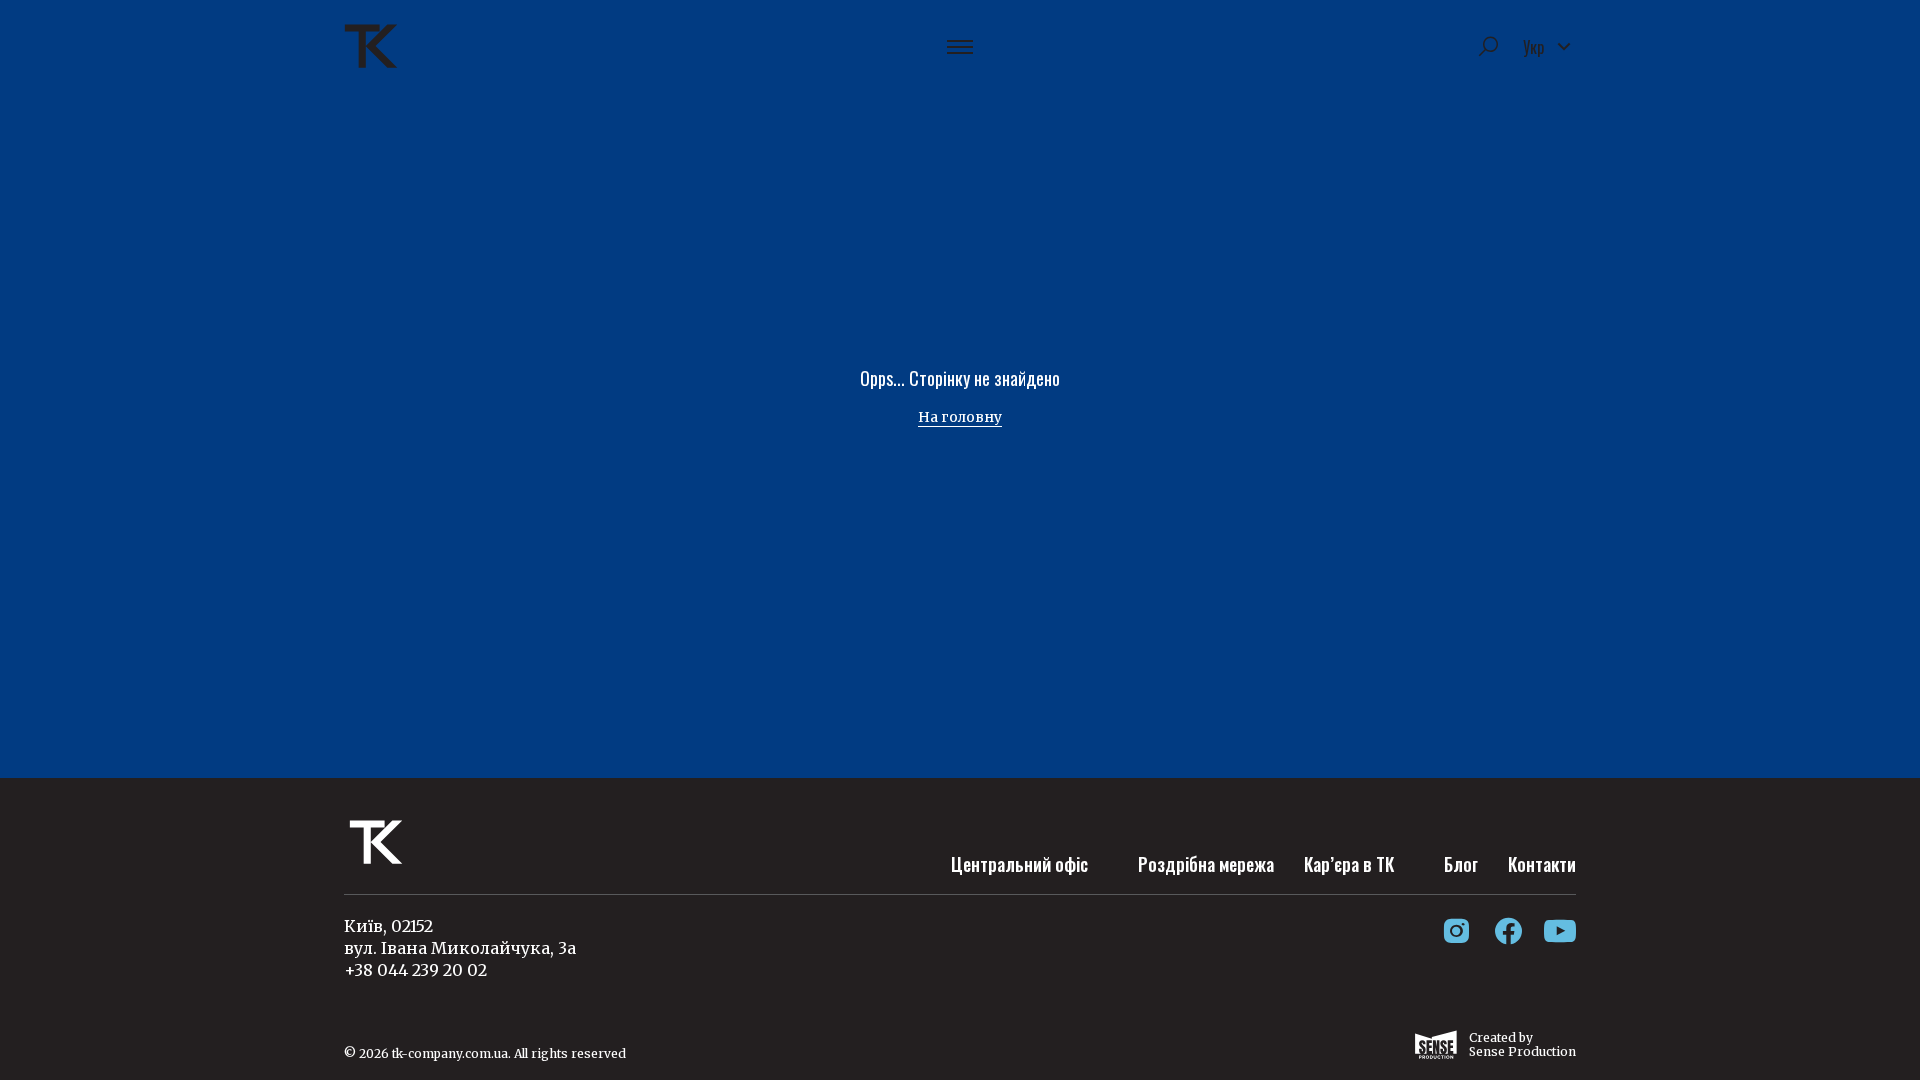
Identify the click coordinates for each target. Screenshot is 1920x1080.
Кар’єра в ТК (1349, 864)
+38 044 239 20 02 (415, 970)
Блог (1461, 864)
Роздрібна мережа (1206, 864)
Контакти (1542, 864)
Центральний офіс (1019, 864)
